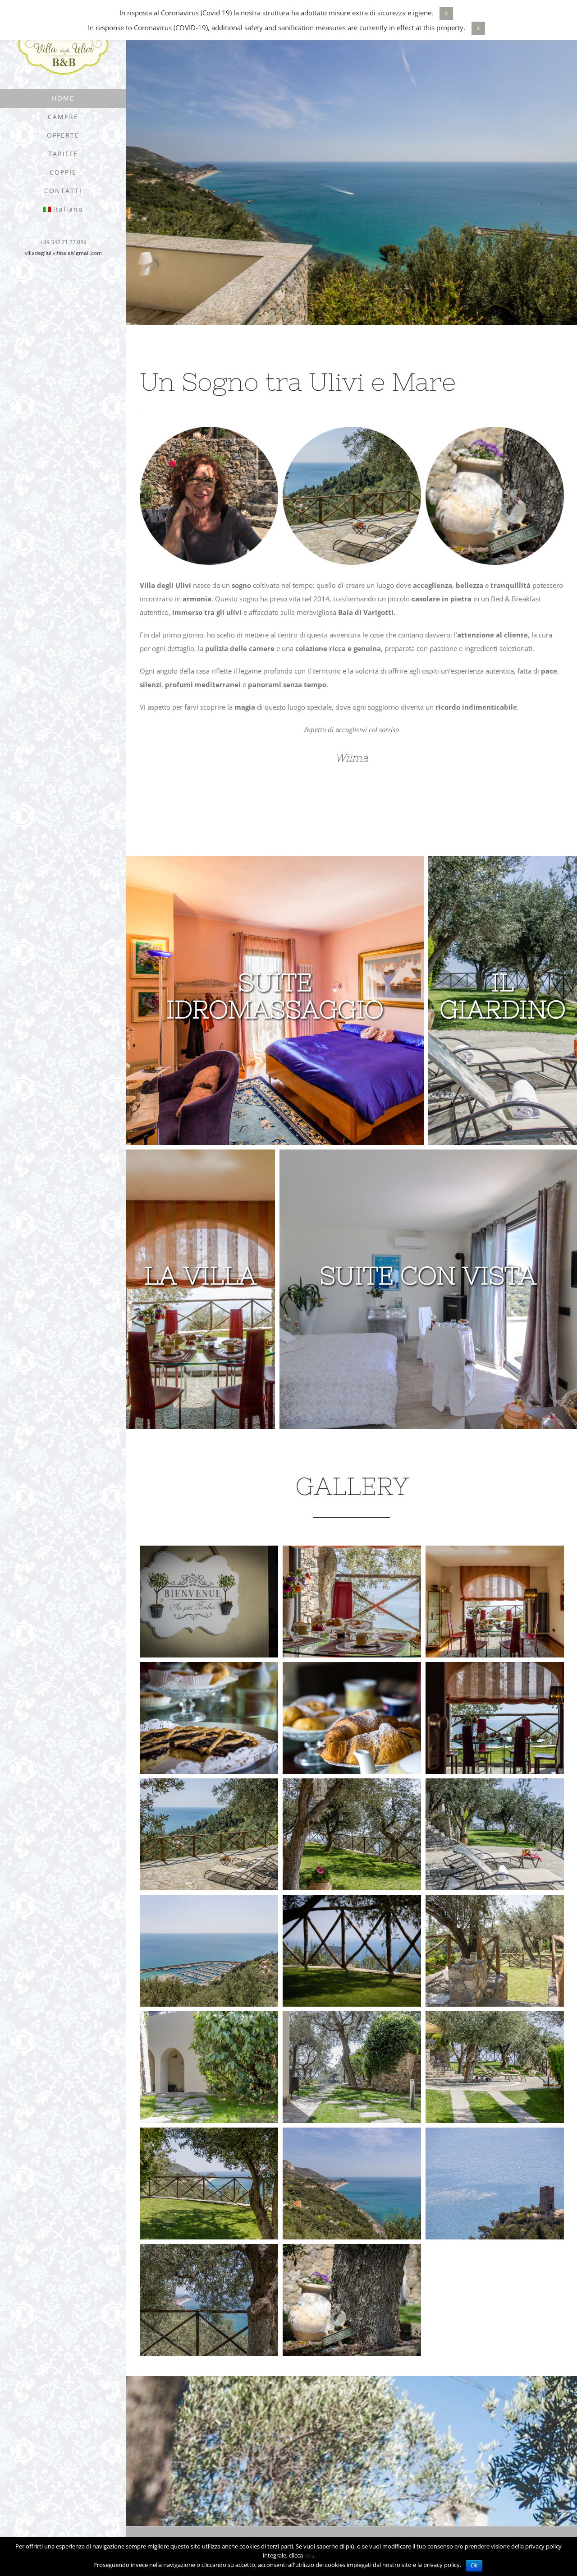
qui (309, 2555)
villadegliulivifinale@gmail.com (63, 253)
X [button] (446, 13)
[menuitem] (63, 98)
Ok (474, 2566)
